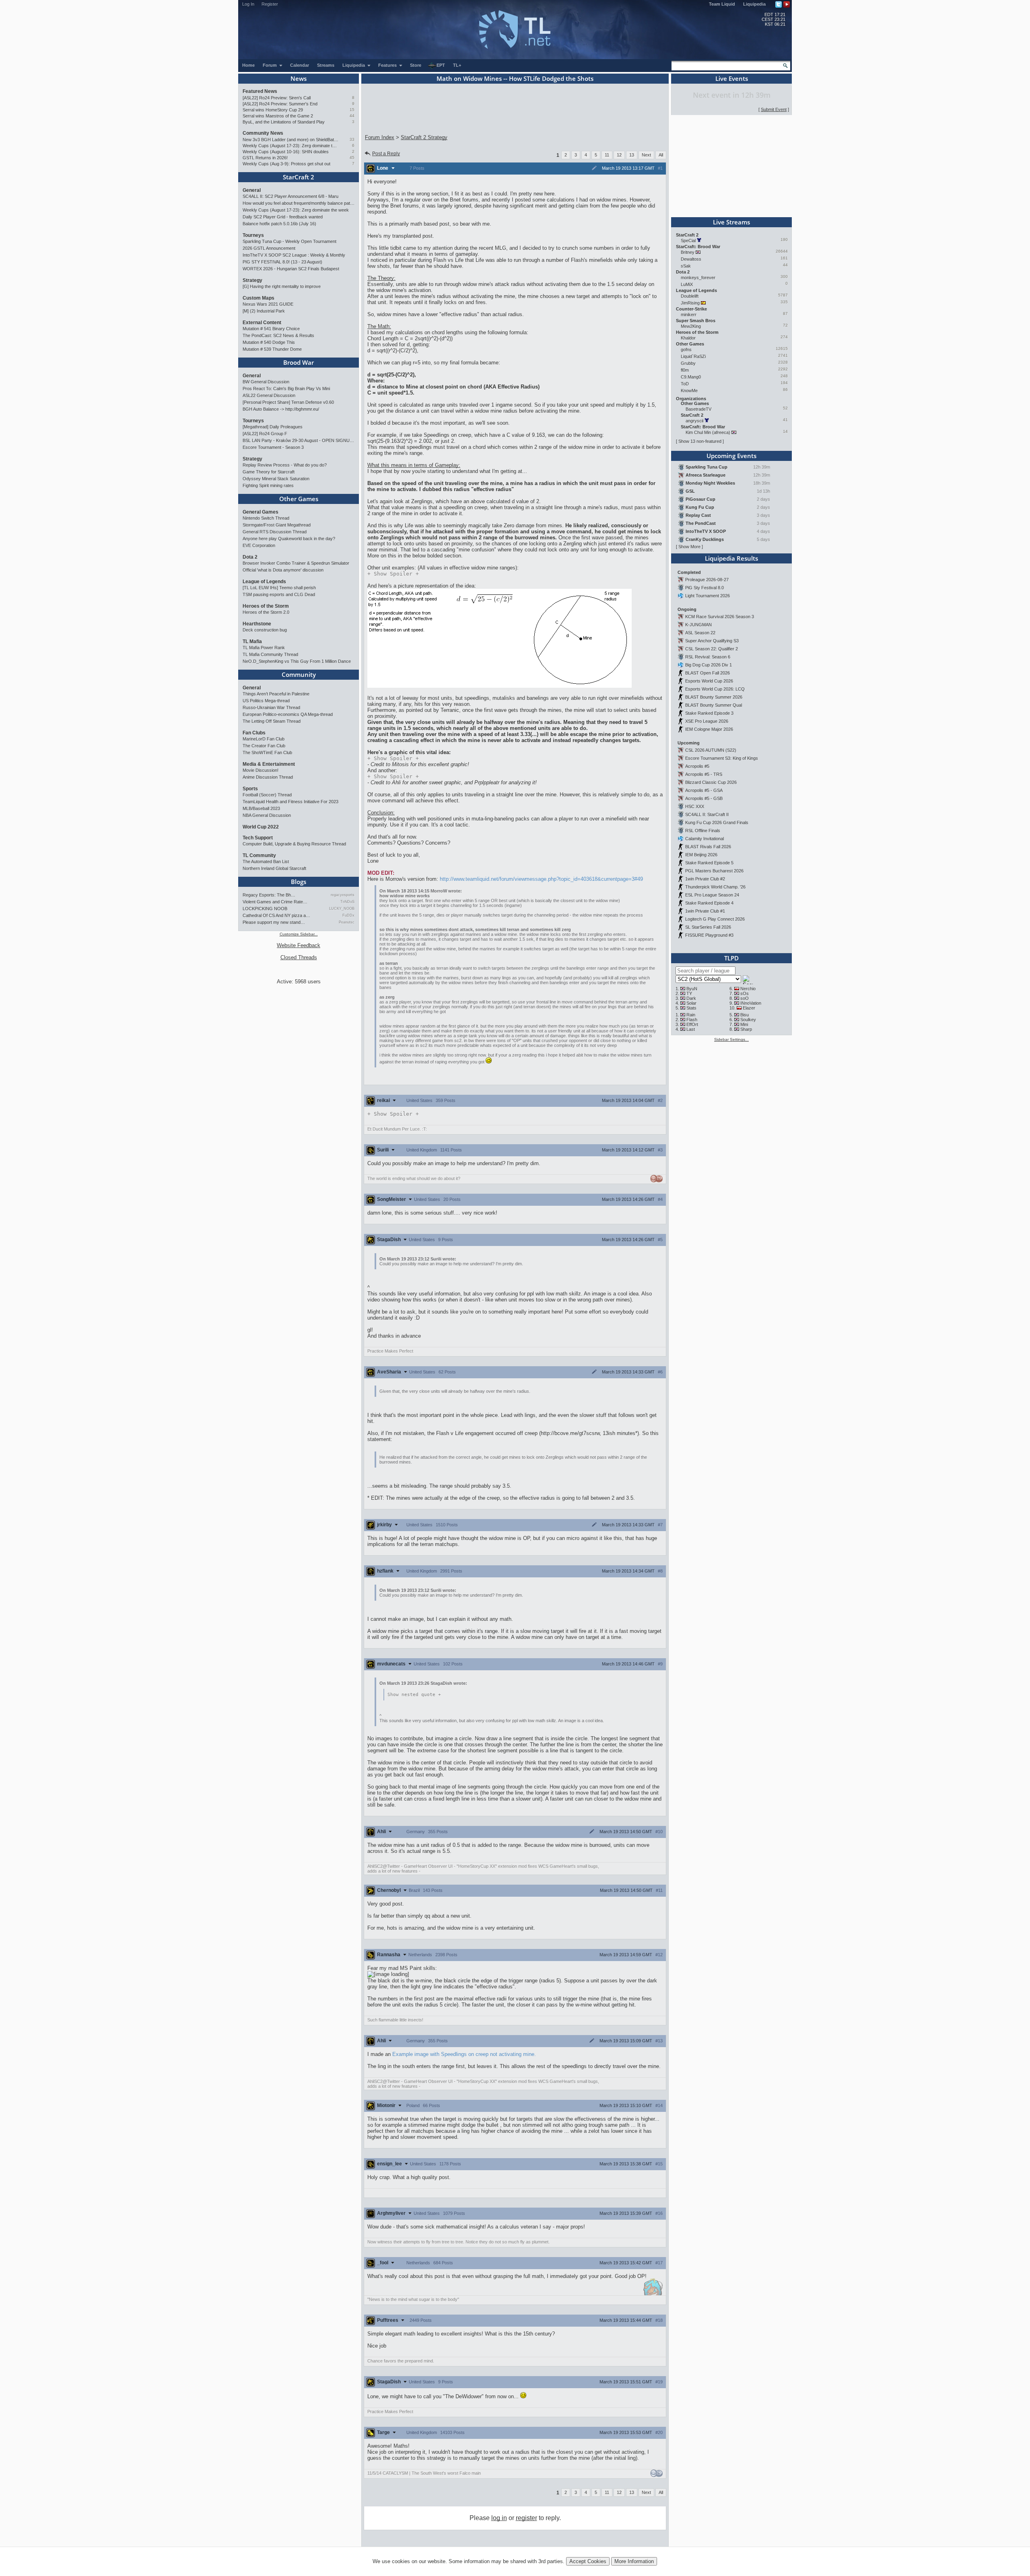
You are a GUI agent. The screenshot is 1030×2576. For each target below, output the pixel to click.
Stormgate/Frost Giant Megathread (277, 525)
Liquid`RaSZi (693, 356)
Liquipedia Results (731, 558)
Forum (270, 65)
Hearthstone (257, 624)
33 (352, 139)
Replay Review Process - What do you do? (285, 465)
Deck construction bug (265, 630)
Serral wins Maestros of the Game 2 (278, 116)
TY (689, 993)
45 (352, 157)
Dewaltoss (691, 259)
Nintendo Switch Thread (266, 518)
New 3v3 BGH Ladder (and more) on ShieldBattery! (291, 140)
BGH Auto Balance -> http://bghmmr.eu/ (281, 409)
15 (352, 110)
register (526, 2518)
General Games (261, 512)
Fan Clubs (254, 733)
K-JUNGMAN (698, 625)
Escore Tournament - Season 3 (273, 447)
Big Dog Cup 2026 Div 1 (709, 665)
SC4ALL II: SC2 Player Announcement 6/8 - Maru (290, 196)
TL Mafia (252, 641)
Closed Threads (299, 957)
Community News (263, 133)
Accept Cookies (588, 2561)
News (299, 78)
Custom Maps (259, 298)
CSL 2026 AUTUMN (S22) (711, 750)
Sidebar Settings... (731, 1039)
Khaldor (688, 338)
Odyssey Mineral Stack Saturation (276, 479)
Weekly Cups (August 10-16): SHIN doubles (286, 152)
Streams (326, 65)
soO (745, 998)
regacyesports (343, 895)
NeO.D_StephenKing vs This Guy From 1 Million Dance (297, 661)
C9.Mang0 (691, 377)
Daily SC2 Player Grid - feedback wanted (283, 217)
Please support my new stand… (274, 922)
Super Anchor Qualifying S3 (712, 641)
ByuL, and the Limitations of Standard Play (284, 122)
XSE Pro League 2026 (707, 721)
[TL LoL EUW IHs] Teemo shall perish (279, 588)
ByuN (692, 989)
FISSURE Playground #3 (709, 935)
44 (352, 116)
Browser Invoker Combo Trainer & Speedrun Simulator (296, 563)
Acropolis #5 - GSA (704, 790)
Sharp (746, 1029)
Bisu (745, 1015)
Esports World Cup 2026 (709, 681)
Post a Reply (386, 154)
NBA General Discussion (267, 815)
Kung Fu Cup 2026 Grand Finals (717, 822)
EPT (441, 65)
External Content (262, 323)
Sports (250, 789)
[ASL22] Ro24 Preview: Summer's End (280, 104)
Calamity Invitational (705, 839)
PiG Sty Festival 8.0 (705, 588)
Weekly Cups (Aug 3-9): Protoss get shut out (286, 164)
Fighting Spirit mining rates (268, 485)
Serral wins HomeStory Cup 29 (273, 110)
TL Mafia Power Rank (264, 648)
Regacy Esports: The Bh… (269, 895)
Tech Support (258, 838)
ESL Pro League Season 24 (712, 895)
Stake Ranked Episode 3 (709, 713)
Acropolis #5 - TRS (704, 774)
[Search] (785, 66)
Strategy (252, 280)
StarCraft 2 (299, 177)
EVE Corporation (259, 545)
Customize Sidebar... (299, 934)
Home (248, 65)
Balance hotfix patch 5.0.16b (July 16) (279, 224)
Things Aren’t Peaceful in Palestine (276, 694)
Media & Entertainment (269, 764)
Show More (689, 547)
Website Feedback (299, 945)
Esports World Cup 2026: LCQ (715, 689)
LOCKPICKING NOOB (265, 909)
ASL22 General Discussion (269, 395)
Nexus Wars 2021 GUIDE (268, 304)
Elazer (749, 1008)
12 (619, 155)
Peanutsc (347, 922)
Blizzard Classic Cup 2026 (711, 782)
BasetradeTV (698, 409)
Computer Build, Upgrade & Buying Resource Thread (294, 844)
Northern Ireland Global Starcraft (274, 868)
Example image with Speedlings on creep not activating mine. (464, 2054)
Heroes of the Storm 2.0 (266, 612)
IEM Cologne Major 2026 (709, 729)
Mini (744, 1024)
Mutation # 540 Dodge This (269, 342)
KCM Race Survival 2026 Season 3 (720, 617)
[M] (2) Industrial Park (264, 311)
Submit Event (774, 109)
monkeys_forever (698, 278)
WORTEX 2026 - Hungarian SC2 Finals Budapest (291, 269)
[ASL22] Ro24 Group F (265, 434)
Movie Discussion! (261, 770)
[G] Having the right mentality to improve (282, 286)
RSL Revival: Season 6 (708, 657)
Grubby (688, 363)
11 (607, 155)
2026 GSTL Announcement (269, 248)
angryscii (694, 421)
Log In (248, 4)
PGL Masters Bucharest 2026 (714, 871)
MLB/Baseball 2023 (261, 808)
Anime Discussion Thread (268, 777)
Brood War (299, 362)
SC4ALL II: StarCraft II (707, 814)
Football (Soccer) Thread (267, 795)
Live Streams (731, 222)
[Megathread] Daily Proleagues (273, 427)
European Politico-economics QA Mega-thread (288, 714)
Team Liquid (722, 4)
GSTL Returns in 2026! (265, 158)
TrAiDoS (347, 902)
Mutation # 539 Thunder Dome (272, 349)
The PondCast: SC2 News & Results (278, 335)
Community (299, 674)
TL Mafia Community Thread (270, 654)
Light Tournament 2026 (708, 596)
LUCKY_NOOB (342, 909)
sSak (686, 266)
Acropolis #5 (697, 766)
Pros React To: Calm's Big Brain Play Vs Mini (286, 389)
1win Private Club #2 (705, 879)
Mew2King (691, 326)
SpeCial (688, 241)
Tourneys (253, 235)
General (252, 190)
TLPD (731, 958)
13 (632, 155)
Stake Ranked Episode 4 (709, 903)
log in (499, 2518)
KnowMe (689, 391)
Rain (691, 1015)
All (661, 155)
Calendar (300, 65)
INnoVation (751, 1003)
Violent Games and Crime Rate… (275, 902)
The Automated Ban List (266, 861)
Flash (692, 1020)
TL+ (457, 65)
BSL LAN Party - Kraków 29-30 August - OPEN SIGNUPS (299, 440)
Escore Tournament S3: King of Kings (722, 758)
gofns (686, 349)
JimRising (690, 303)
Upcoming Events (731, 456)
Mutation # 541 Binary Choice (271, 329)
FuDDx (348, 915)
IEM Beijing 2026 (701, 855)
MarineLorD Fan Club (264, 739)
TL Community (259, 855)
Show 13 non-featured (700, 441)
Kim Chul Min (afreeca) (708, 432)
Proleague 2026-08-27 (707, 580)
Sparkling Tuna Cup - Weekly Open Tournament (289, 241)
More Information (634, 2561)
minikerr (689, 315)
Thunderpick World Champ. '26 (715, 887)
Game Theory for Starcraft (269, 472)
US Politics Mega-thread (266, 701)
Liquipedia (754, 4)
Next (646, 155)
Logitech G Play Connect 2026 (715, 919)
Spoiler (393, 574)
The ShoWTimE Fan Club (267, 752)
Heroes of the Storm (266, 606)
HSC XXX (695, 806)
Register (270, 4)
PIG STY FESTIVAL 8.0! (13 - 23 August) (282, 262)
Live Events (732, 78)
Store (416, 65)
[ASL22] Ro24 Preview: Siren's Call (277, 98)
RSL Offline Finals (703, 831)
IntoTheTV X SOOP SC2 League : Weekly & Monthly (294, 255)
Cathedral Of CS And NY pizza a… (276, 915)
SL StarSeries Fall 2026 (708, 927)
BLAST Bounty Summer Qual (714, 705)
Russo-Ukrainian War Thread (271, 707)
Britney (688, 252)
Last (691, 1029)
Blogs (299, 882)
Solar (691, 1003)
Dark (691, 998)
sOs (745, 993)
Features (388, 65)
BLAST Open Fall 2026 (708, 673)
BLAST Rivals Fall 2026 (708, 847)
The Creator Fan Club (264, 746)
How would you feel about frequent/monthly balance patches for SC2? (299, 203)
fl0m (685, 370)
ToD (685, 384)
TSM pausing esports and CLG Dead (279, 594)
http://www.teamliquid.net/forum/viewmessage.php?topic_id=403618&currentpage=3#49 (541, 879)
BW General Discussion (266, 382)
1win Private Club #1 (705, 911)
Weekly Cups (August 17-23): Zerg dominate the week (291, 146)
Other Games (299, 499)
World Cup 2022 (261, 827)
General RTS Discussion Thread (275, 532)
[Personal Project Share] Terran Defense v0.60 (288, 402)
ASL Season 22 (700, 633)
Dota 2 (250, 557)
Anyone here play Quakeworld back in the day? (289, 539)
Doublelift (690, 296)
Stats (691, 1008)
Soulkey (748, 1020)
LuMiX (687, 284)
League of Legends (264, 582)
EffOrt (692, 1024)
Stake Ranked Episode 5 (709, 863)
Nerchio (748, 989)
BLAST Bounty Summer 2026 (714, 697)
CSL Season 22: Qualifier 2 (712, 649)
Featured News (260, 91)
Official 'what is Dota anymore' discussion (283, 570)
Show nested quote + (414, 1695)
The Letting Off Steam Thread (272, 721)
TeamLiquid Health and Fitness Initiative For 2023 (290, 802)
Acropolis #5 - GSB (704, 798)
